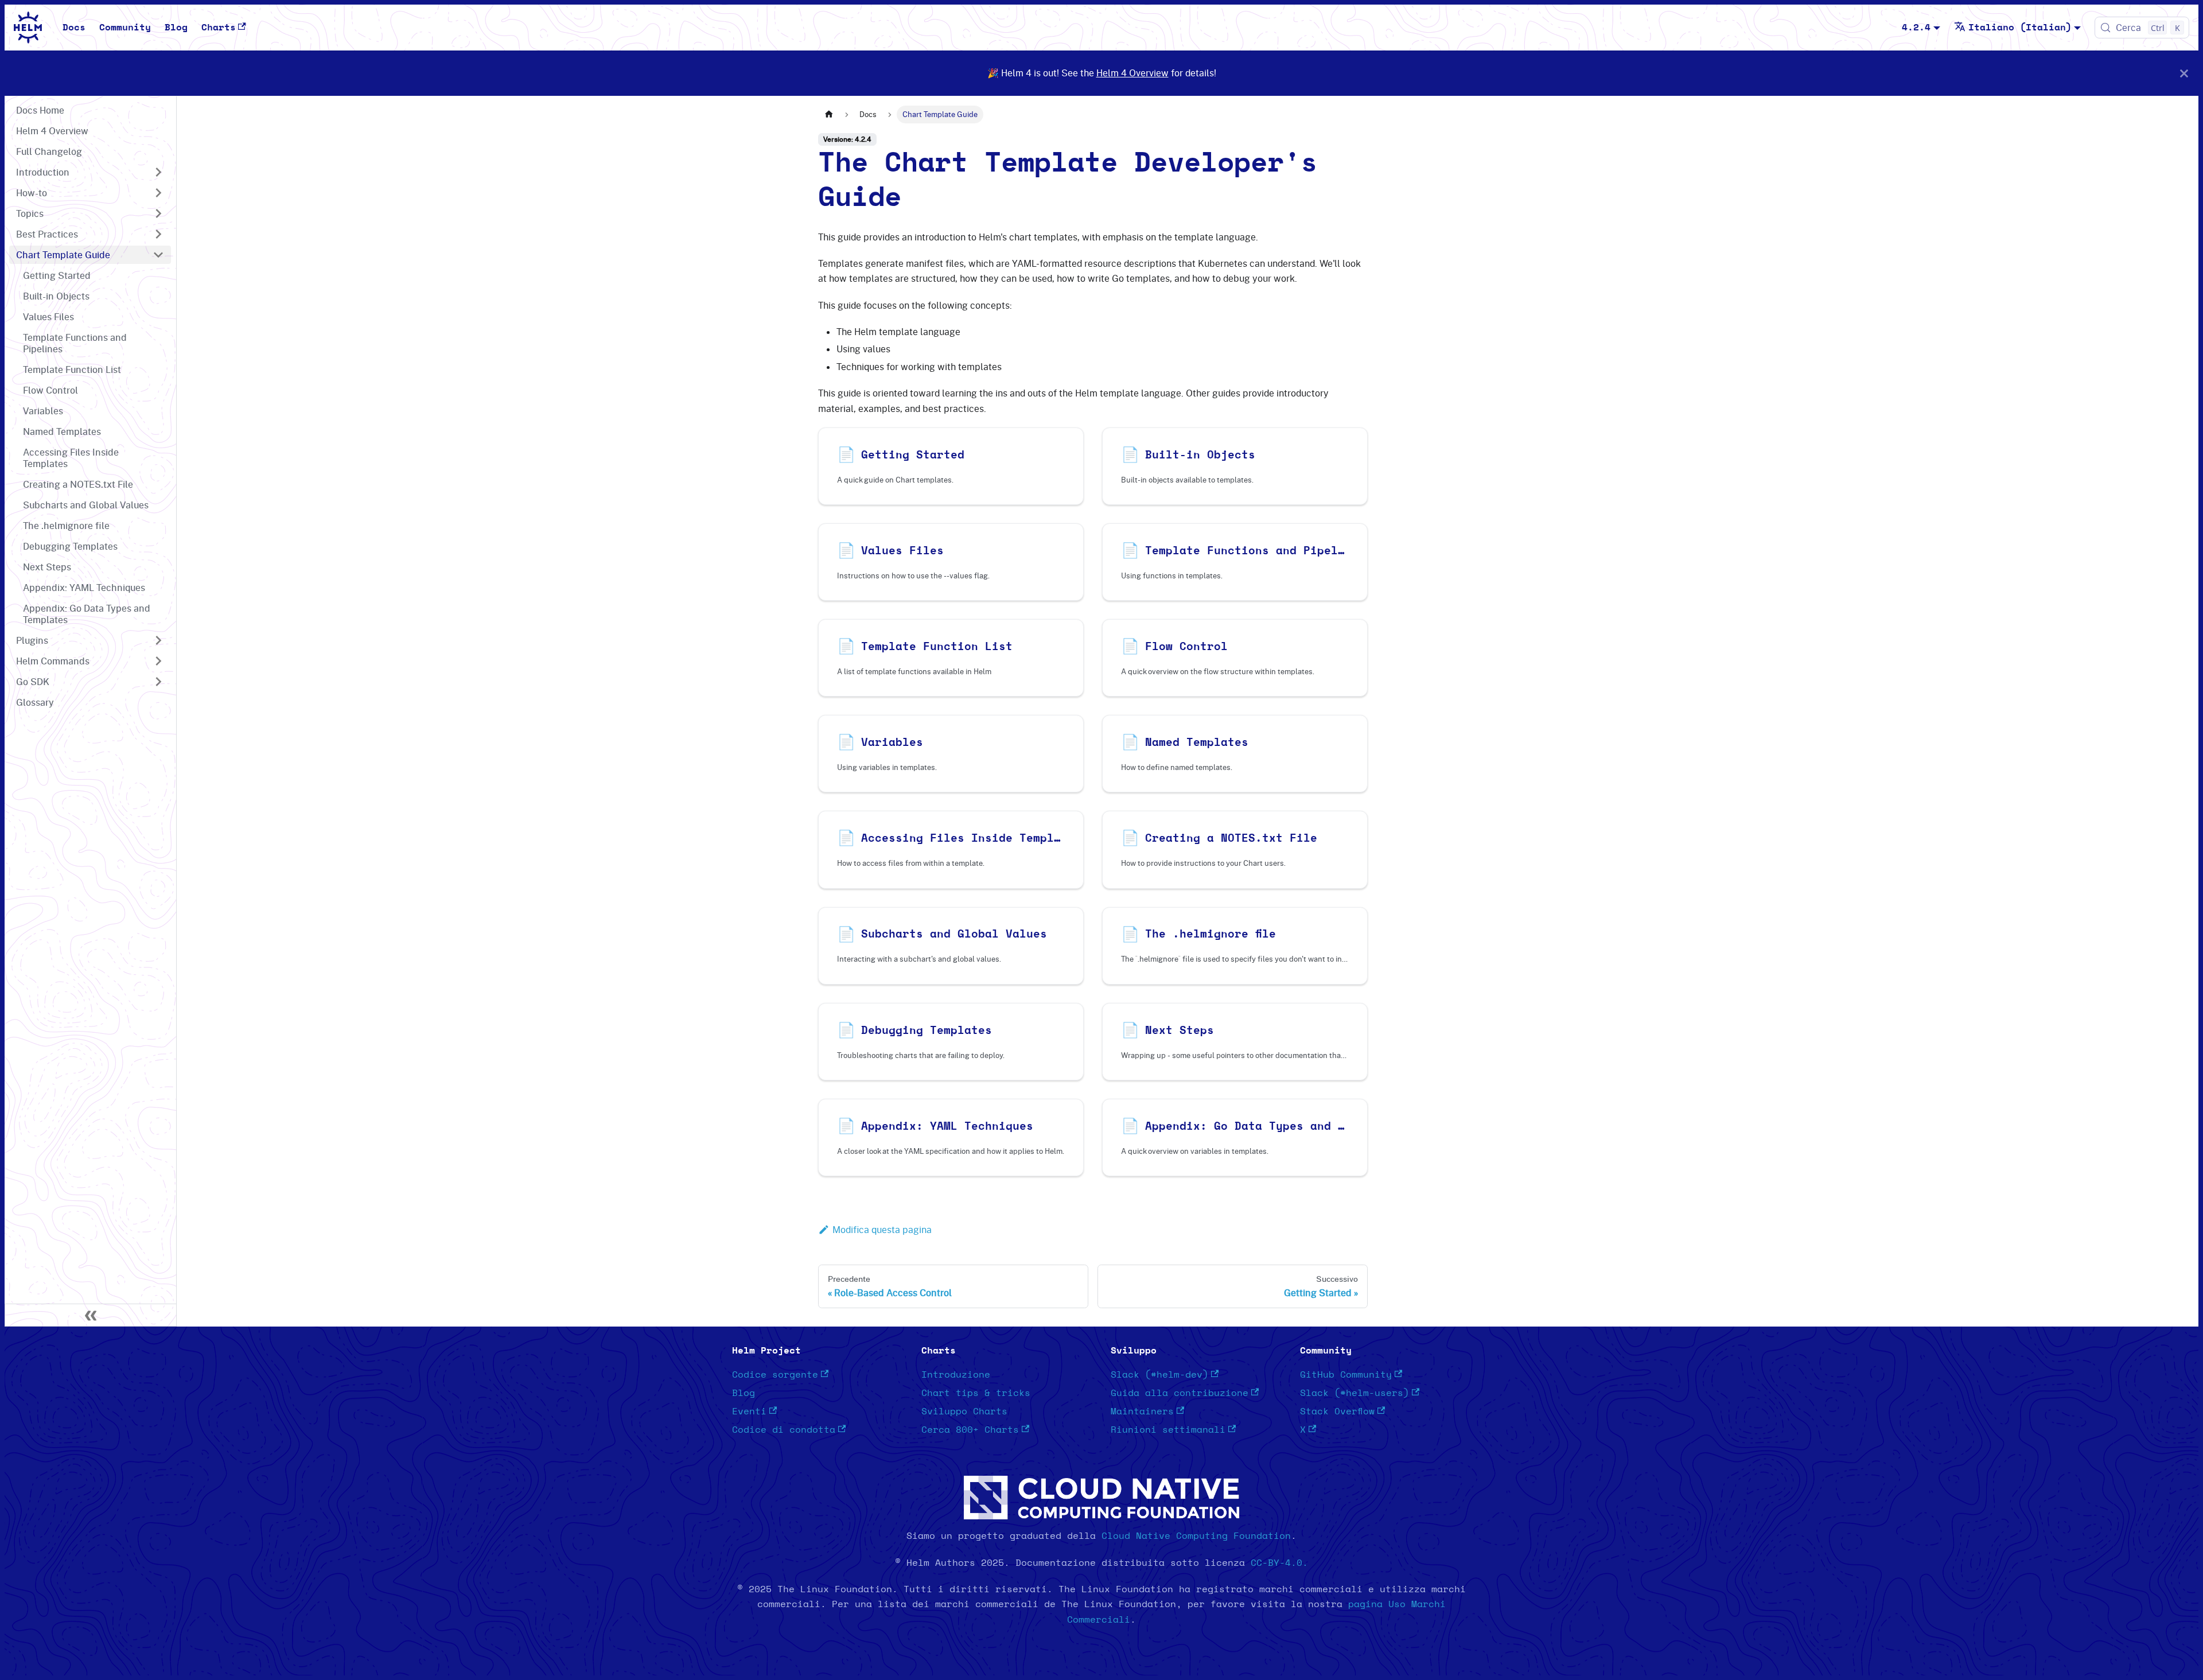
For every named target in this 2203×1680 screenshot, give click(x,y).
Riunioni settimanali (1168, 1430)
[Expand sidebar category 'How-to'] (158, 193)
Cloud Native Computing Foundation (1196, 1536)
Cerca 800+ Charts (970, 1430)
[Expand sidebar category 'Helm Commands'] (158, 661)
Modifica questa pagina (882, 1230)
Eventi (749, 1411)
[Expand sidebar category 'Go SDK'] (158, 682)
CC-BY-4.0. (1279, 1563)
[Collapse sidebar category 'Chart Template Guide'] (158, 255)
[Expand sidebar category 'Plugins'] (158, 640)
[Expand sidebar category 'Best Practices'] (158, 234)
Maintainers (1142, 1411)
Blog (176, 28)
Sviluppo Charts (964, 1411)
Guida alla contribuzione (1180, 1393)
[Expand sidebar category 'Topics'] (158, 213)
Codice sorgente (775, 1375)
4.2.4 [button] (1916, 28)
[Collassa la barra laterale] (91, 1315)
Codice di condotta (784, 1430)
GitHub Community (1346, 1375)
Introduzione (956, 1375)
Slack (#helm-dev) (1159, 1375)
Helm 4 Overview (1132, 73)
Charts (219, 28)
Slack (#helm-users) (1355, 1393)
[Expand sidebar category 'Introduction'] (158, 172)
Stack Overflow (1337, 1411)
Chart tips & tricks (976, 1393)
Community (125, 28)
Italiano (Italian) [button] (2020, 28)
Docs (74, 28)
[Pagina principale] (829, 114)
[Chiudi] (2184, 73)
